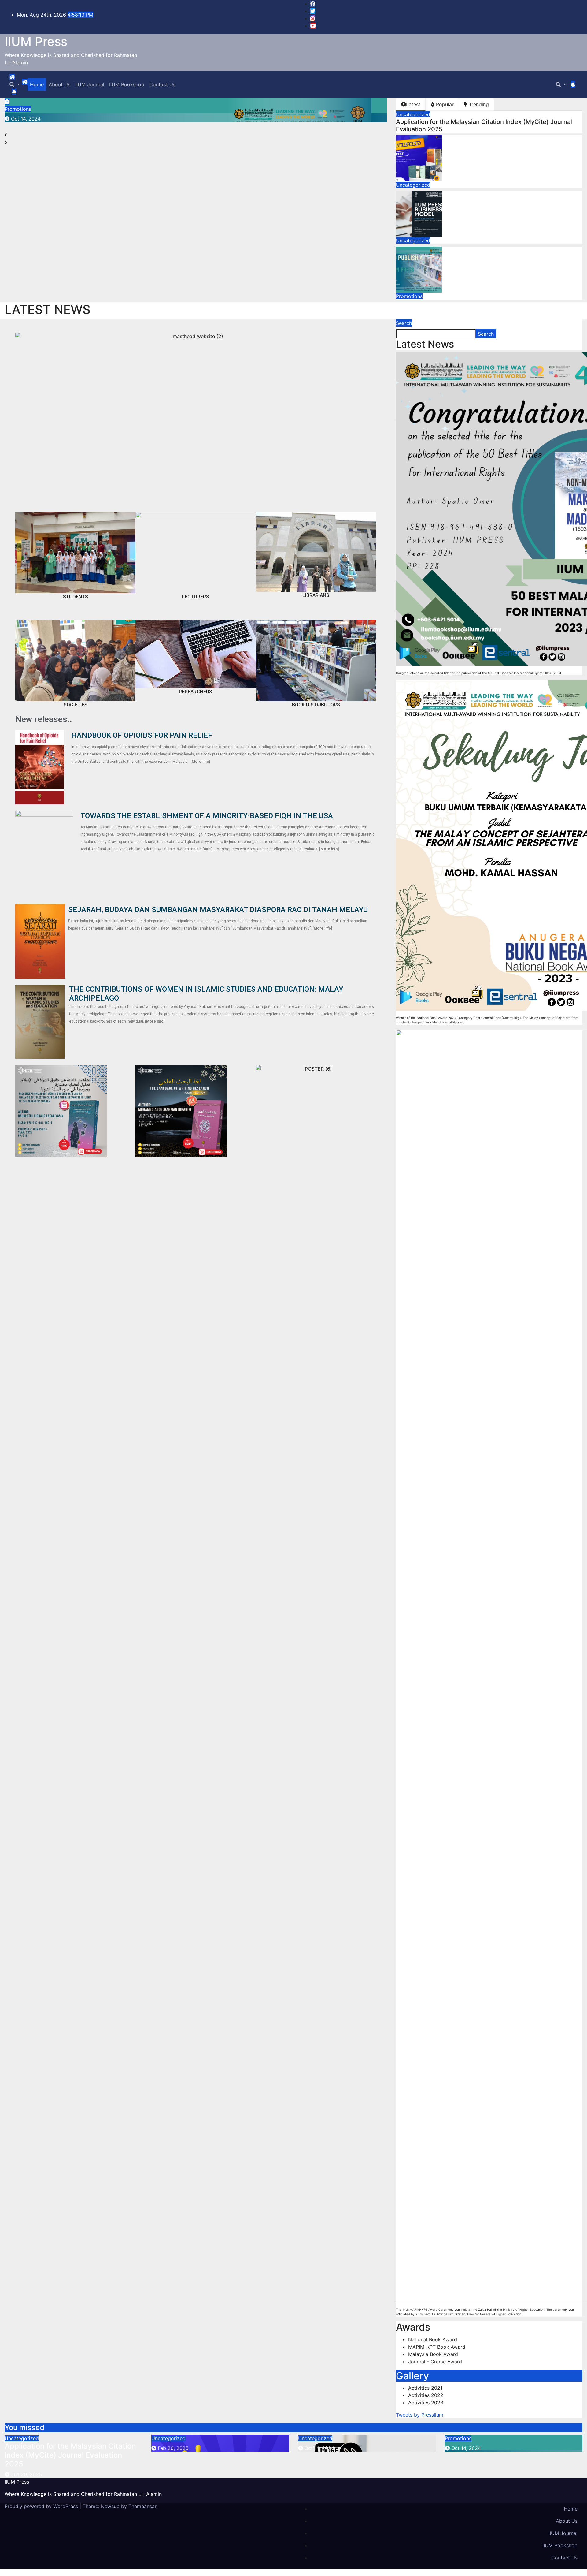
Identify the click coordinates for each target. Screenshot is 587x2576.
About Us (59, 84)
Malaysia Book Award (433, 2354)
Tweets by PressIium (420, 2415)
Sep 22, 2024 (27, 119)
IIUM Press (36, 41)
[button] (15, 84)
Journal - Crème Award (435, 2362)
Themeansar (142, 2506)
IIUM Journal (90, 84)
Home (37, 84)
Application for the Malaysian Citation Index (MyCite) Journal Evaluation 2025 (70, 2455)
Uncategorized (413, 114)
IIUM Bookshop (127, 84)
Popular (444, 104)
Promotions (18, 109)
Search (404, 323)
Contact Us (162, 84)
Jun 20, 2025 (26, 2474)
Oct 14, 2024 (319, 2448)
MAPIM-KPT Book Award (437, 2347)
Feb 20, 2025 (173, 2448)
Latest (413, 104)
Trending (478, 104)
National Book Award (433, 2339)
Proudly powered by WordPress (42, 2506)
